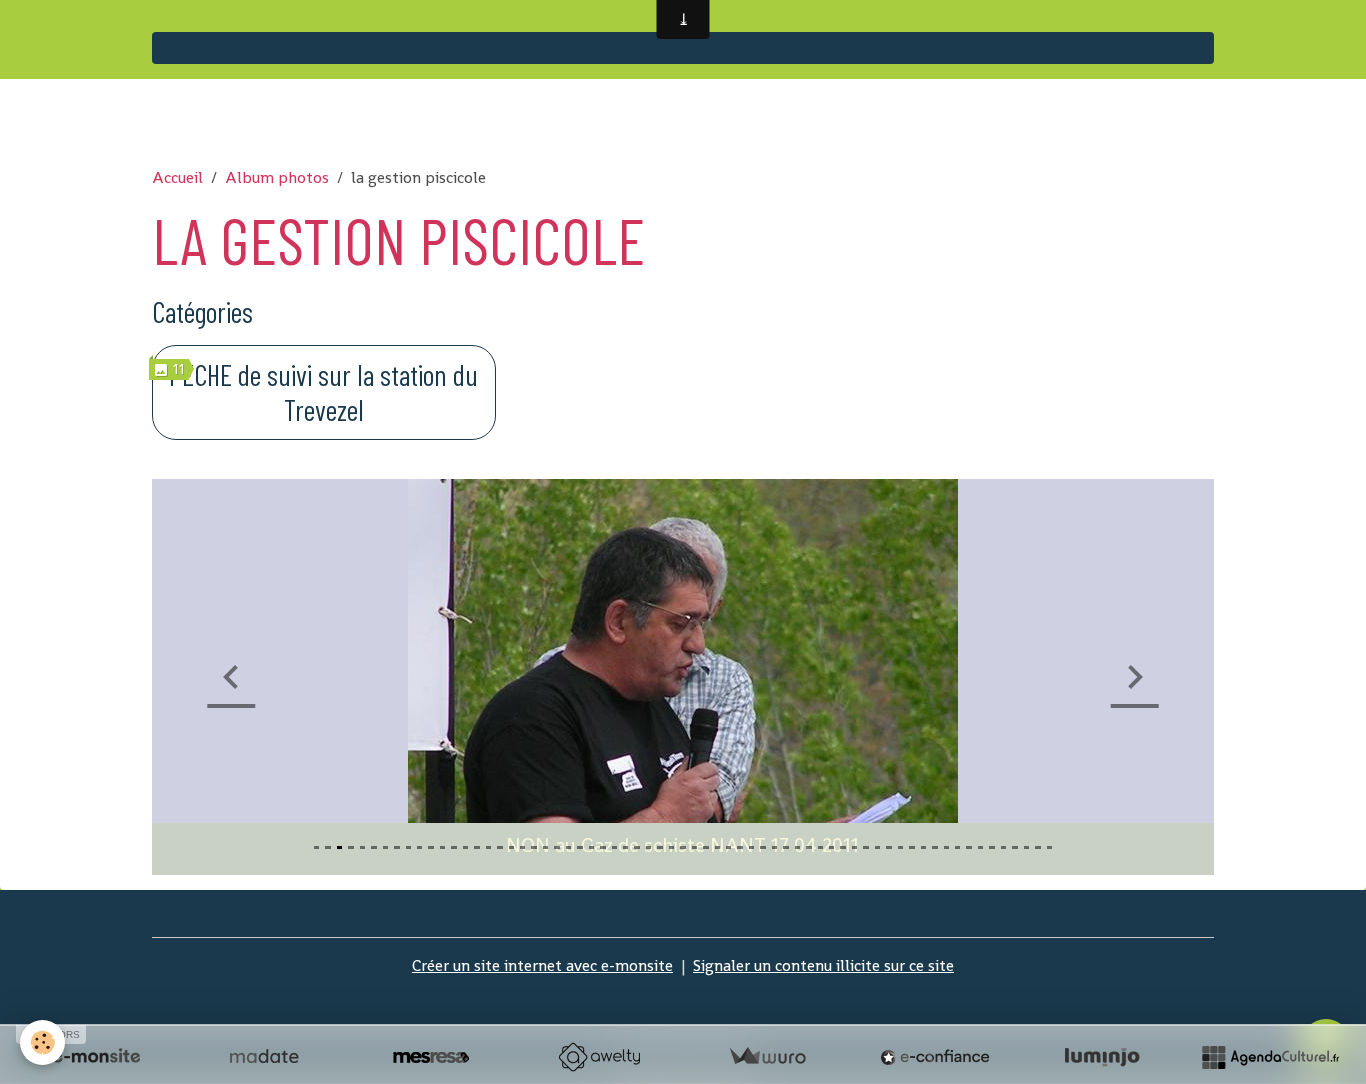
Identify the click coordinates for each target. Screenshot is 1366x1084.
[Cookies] (42, 1042)
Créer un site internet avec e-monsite (542, 965)
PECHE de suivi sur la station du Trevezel (323, 392)
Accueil (177, 177)
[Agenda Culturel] (1270, 1057)
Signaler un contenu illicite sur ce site (823, 965)
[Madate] (264, 1057)
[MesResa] (431, 1057)
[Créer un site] (96, 1057)
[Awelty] (599, 1057)
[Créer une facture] (767, 1057)
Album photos (277, 177)
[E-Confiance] (935, 1057)
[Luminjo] (1102, 1057)
